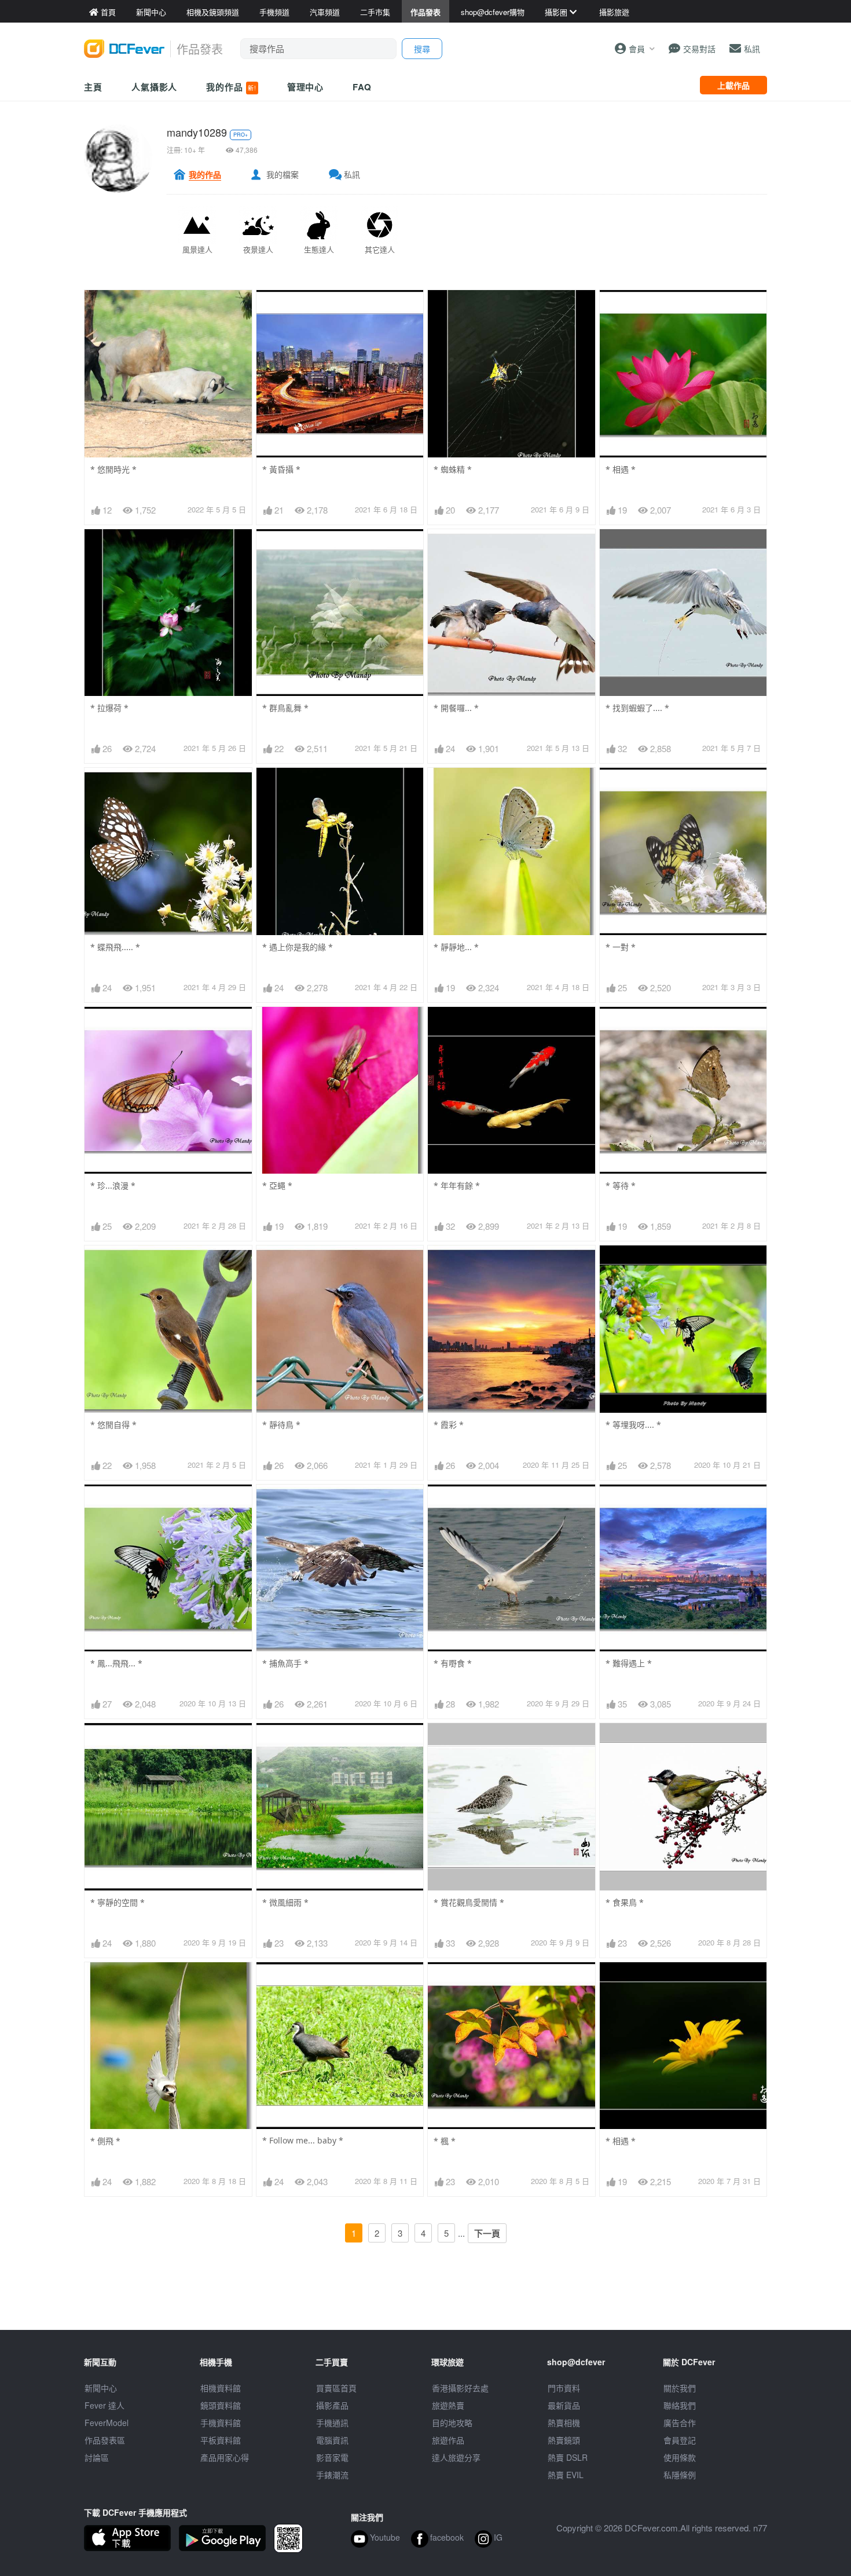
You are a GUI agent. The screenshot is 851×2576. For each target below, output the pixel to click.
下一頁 (487, 2233)
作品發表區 (105, 2440)
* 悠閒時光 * (113, 469)
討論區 (97, 2457)
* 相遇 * (621, 469)
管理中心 (306, 87)
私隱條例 (680, 2475)
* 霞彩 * (449, 1425)
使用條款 (680, 2457)
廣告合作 (680, 2423)
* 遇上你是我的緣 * (298, 947)
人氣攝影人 (155, 87)
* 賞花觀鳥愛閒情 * (469, 1902)
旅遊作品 (448, 2440)
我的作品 (231, 87)
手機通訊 (332, 2423)
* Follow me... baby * (303, 2140)
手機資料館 (221, 2423)
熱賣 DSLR (568, 2457)
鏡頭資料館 (221, 2405)
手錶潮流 (332, 2475)
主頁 (93, 87)
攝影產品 (332, 2405)
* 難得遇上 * (629, 1663)
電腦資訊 (332, 2440)
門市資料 (564, 2388)
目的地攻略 (452, 2423)
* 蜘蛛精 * (453, 469)
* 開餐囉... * (456, 708)
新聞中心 (101, 2388)
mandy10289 (197, 132)
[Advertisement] (425, 2304)
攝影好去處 (460, 2388)
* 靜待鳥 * (281, 1425)
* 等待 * (621, 1186)
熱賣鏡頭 (564, 2440)
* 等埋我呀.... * (633, 1425)
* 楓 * (445, 2141)
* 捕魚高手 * (285, 1663)
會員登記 (680, 2440)
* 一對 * (621, 947)
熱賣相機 (564, 2423)
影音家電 (332, 2457)
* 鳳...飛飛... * (116, 1663)
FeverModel (107, 2423)
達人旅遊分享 (456, 2457)
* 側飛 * (105, 2141)
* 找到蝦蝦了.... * (637, 708)
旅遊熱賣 (448, 2405)
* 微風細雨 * (285, 1902)
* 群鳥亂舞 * (285, 708)
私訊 (352, 174)
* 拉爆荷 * (109, 708)
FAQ (362, 87)
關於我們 (680, 2388)
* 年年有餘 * (457, 1186)
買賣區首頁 (336, 2388)
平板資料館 (221, 2440)
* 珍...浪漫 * (113, 1186)
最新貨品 (564, 2405)
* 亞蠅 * (277, 1186)
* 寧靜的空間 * (118, 1902)
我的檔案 (283, 174)
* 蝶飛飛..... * (115, 947)
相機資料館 (221, 2388)
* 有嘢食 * (453, 1663)
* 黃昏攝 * (281, 469)
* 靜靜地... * (456, 947)
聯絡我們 (680, 2405)
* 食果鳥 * (625, 1902)
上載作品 (733, 85)
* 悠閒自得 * (113, 1425)
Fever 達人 (104, 2405)
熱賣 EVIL (566, 2475)
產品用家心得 (225, 2457)
